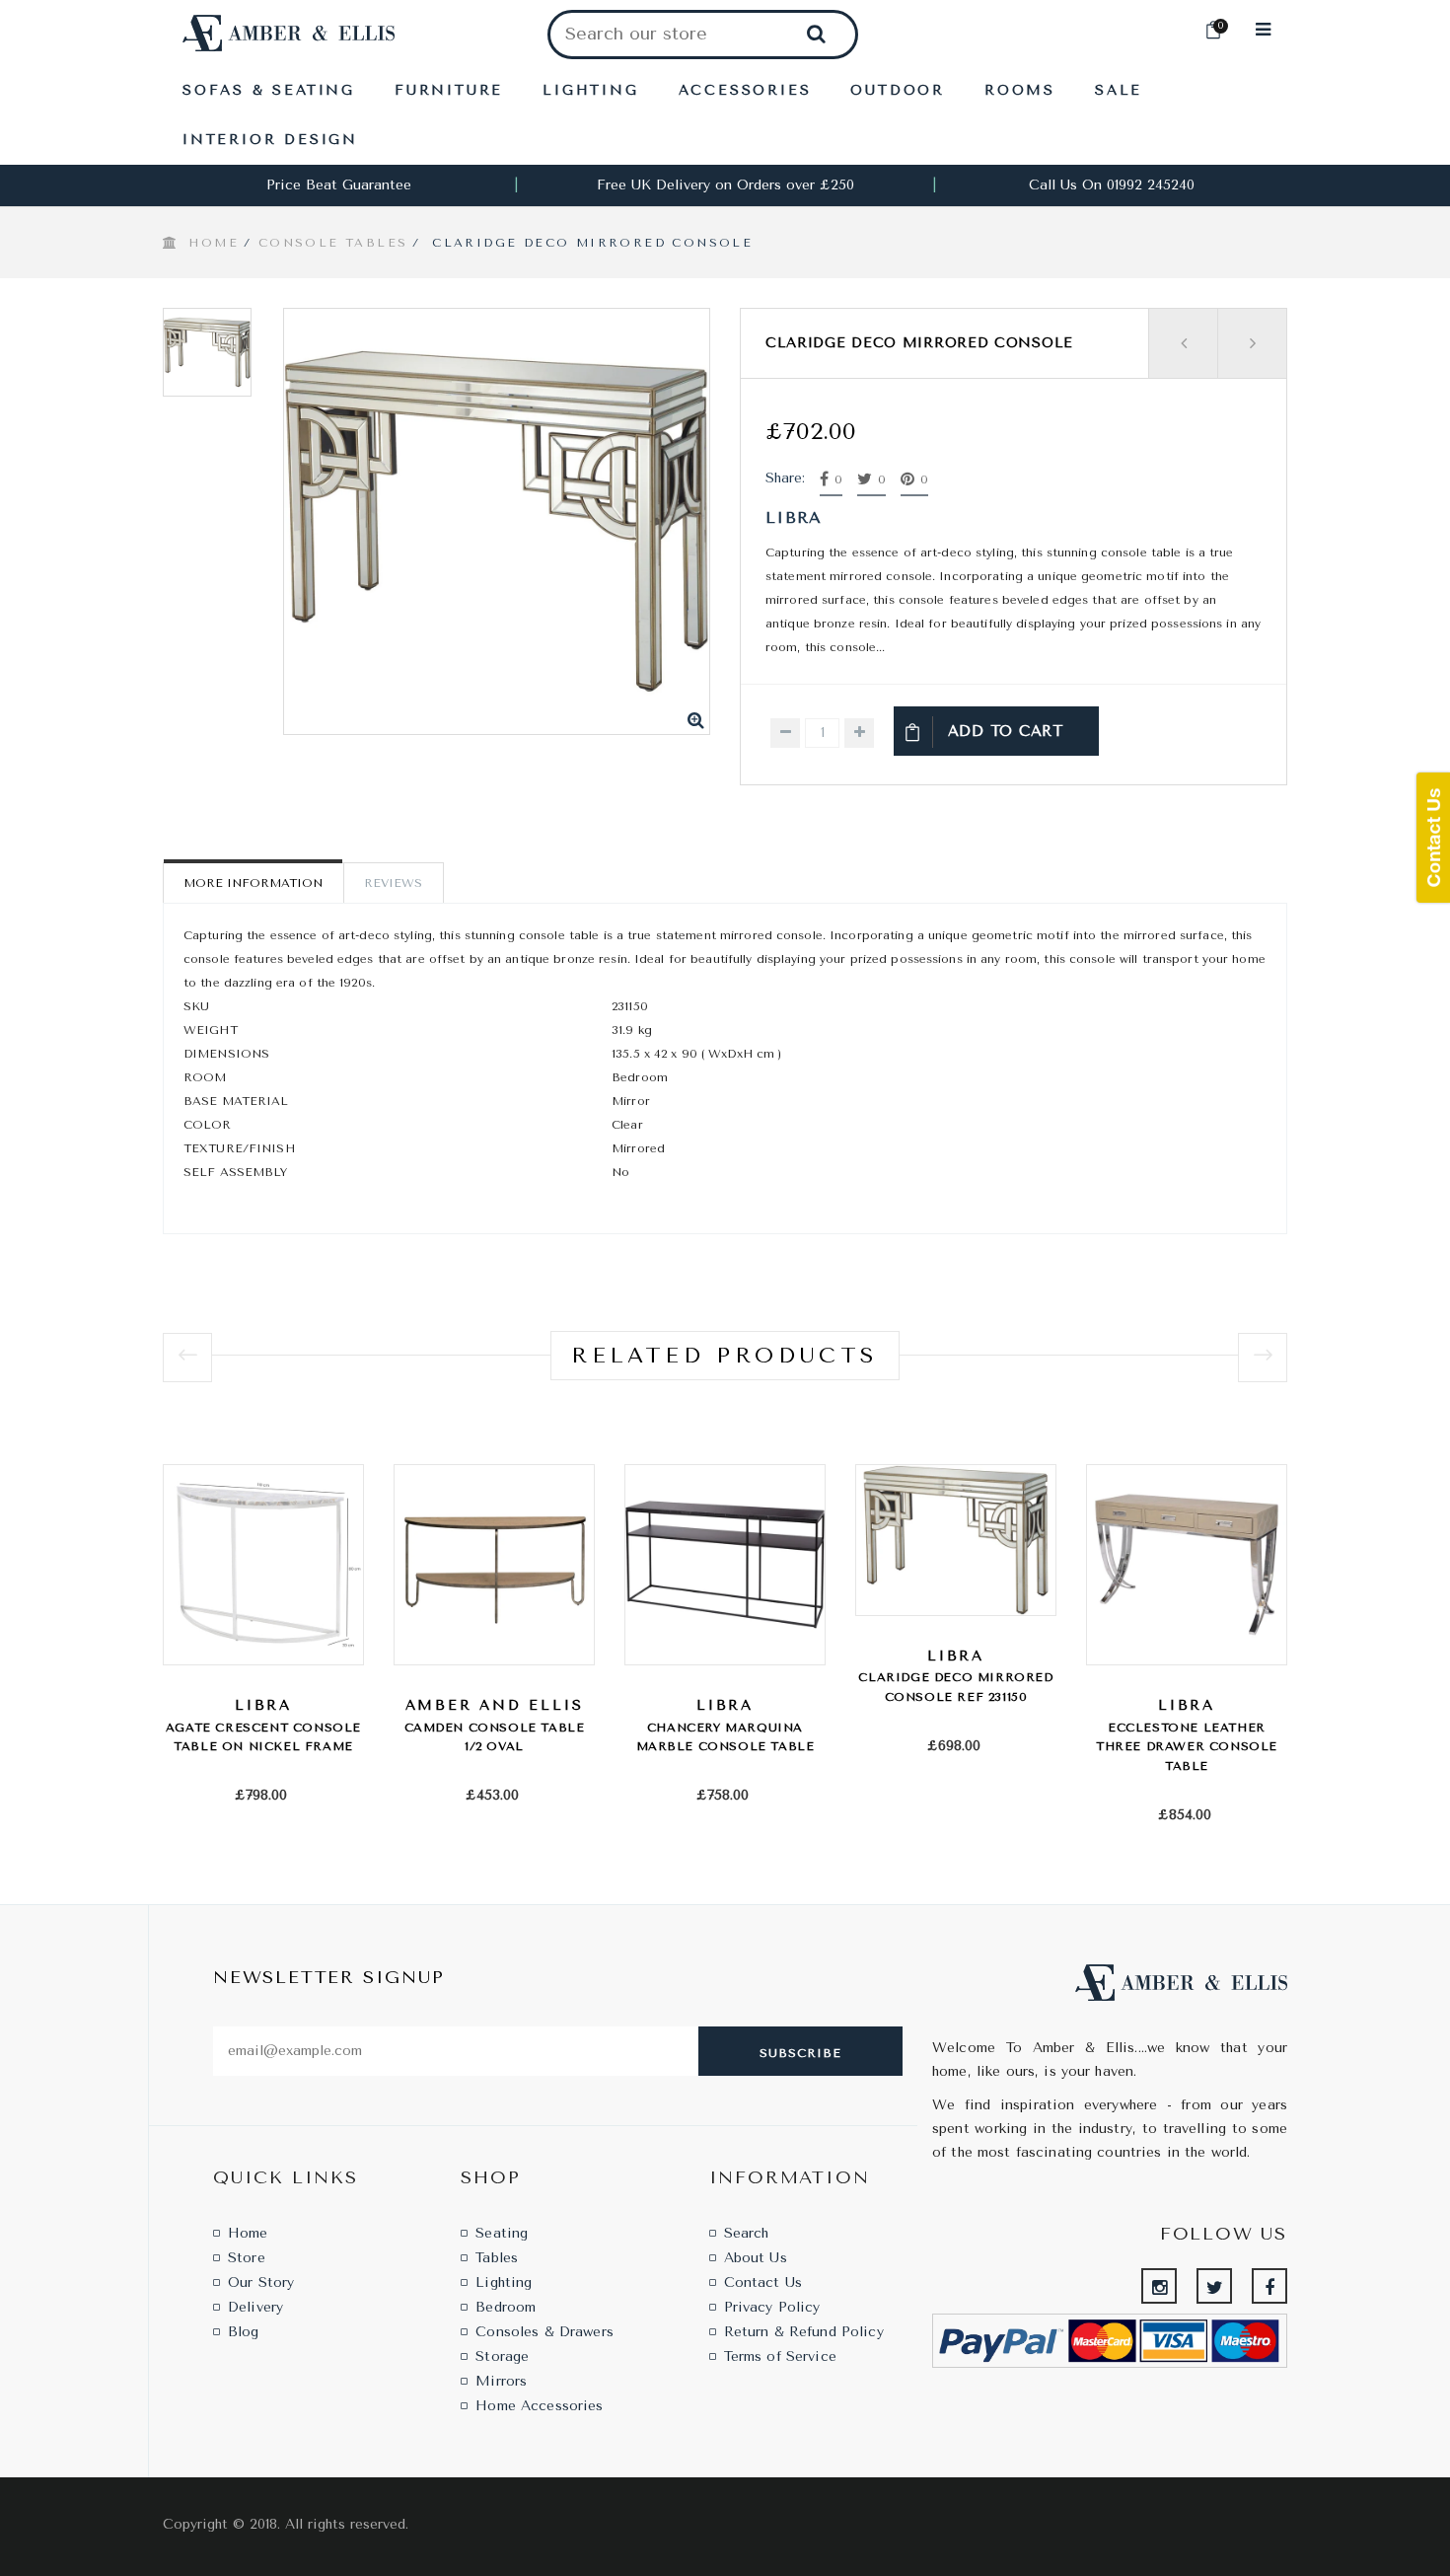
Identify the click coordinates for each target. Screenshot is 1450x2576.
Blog (244, 2332)
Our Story (261, 2282)
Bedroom (506, 2307)
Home (214, 243)
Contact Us (763, 2282)
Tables (497, 2258)
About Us (756, 2258)
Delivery (255, 2307)
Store (247, 2258)
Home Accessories (539, 2406)
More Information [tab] (253, 883)
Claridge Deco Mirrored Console (919, 343)
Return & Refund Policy (804, 2332)
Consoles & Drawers (544, 2332)
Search (747, 2233)
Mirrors (501, 2381)
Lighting (504, 2282)
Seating (502, 2233)
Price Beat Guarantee (339, 185)
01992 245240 (1151, 185)
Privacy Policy (772, 2307)
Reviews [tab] (393, 883)
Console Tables (333, 243)
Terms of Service (780, 2356)
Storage (502, 2356)
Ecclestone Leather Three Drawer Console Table (1187, 1746)
